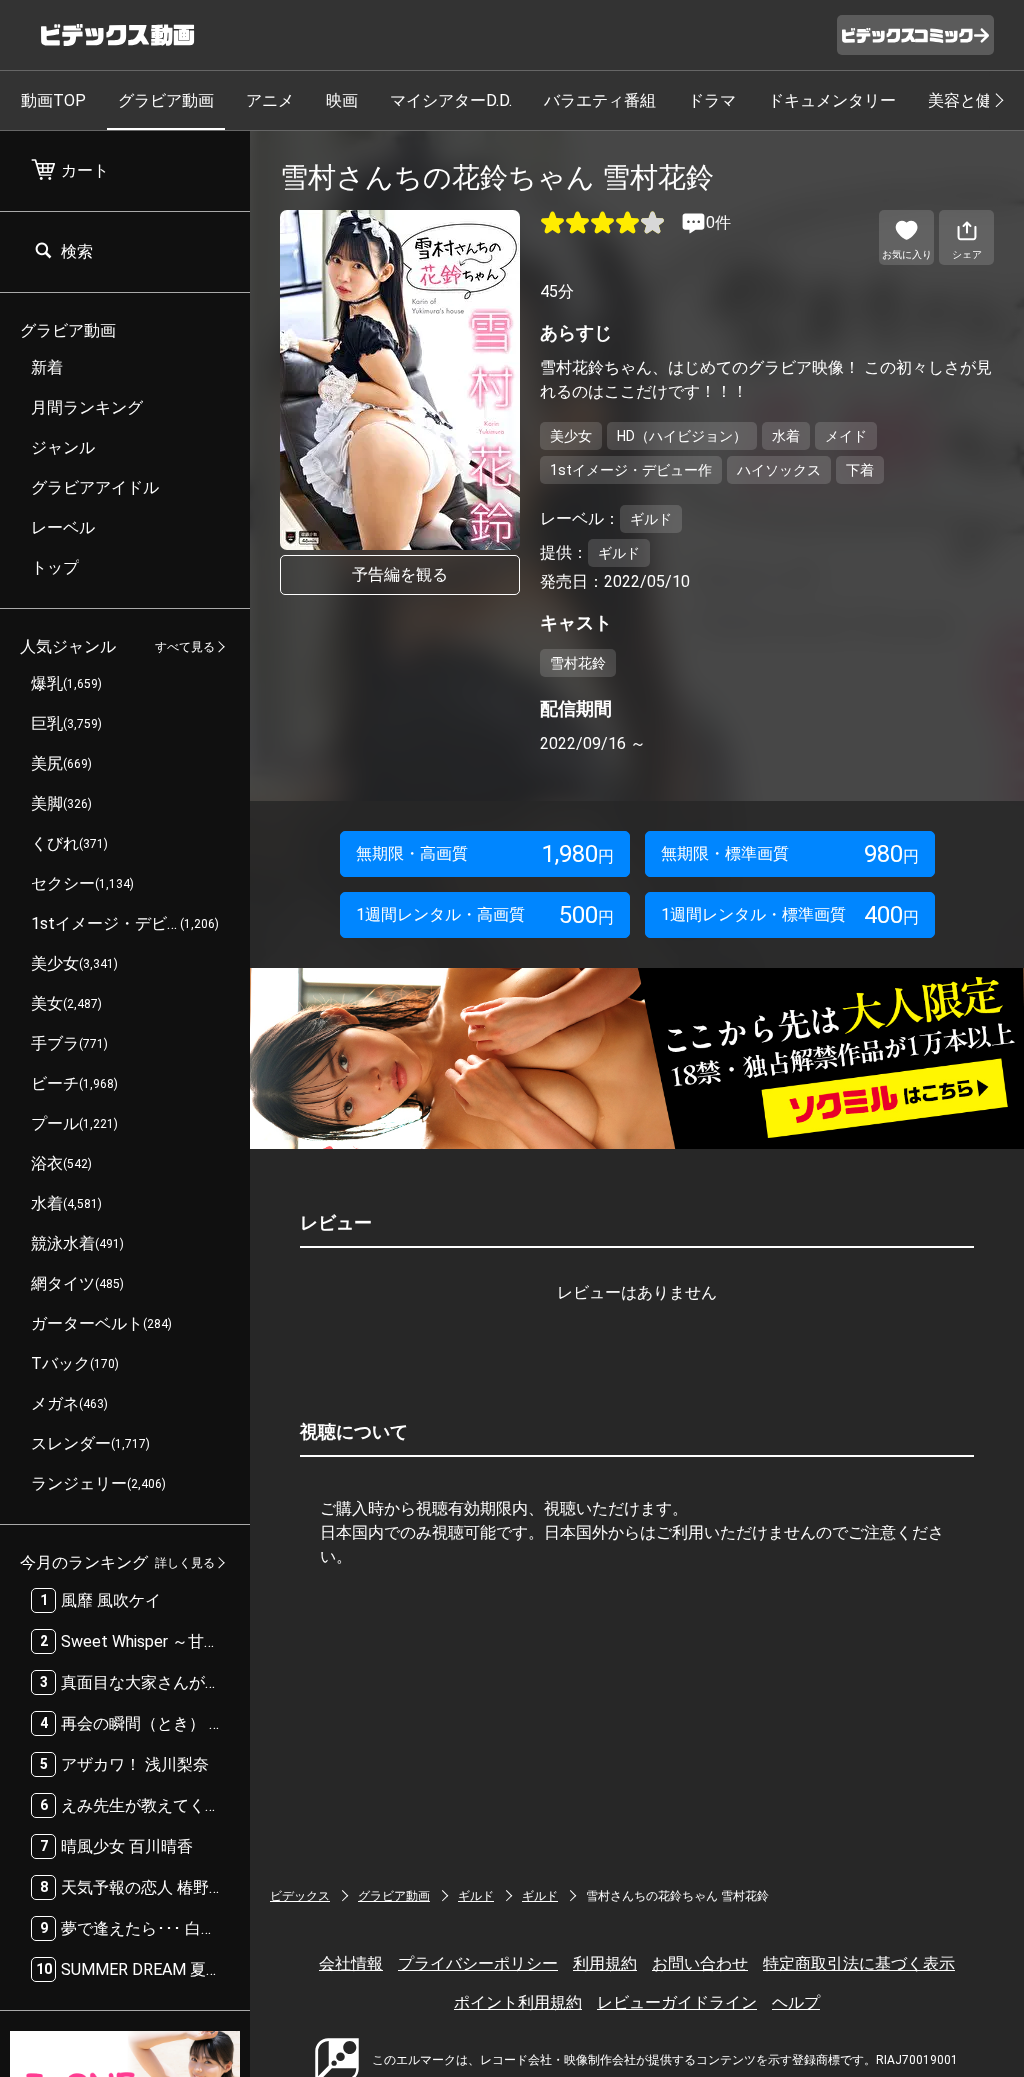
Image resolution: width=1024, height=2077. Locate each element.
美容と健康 (968, 100)
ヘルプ (796, 2002)
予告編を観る (400, 574)
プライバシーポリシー (478, 1963)
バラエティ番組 (600, 100)
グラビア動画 (166, 100)
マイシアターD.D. (451, 100)
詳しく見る (185, 1563)
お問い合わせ (700, 1963)
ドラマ (712, 100)
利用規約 (605, 1963)
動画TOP (53, 100)
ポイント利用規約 (518, 2002)
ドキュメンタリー (832, 100)
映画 (342, 100)
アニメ (270, 100)
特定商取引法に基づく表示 (859, 1963)
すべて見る (185, 647)
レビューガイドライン (677, 2002)
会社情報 (351, 1963)
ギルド (476, 1896)
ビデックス (300, 1896)
